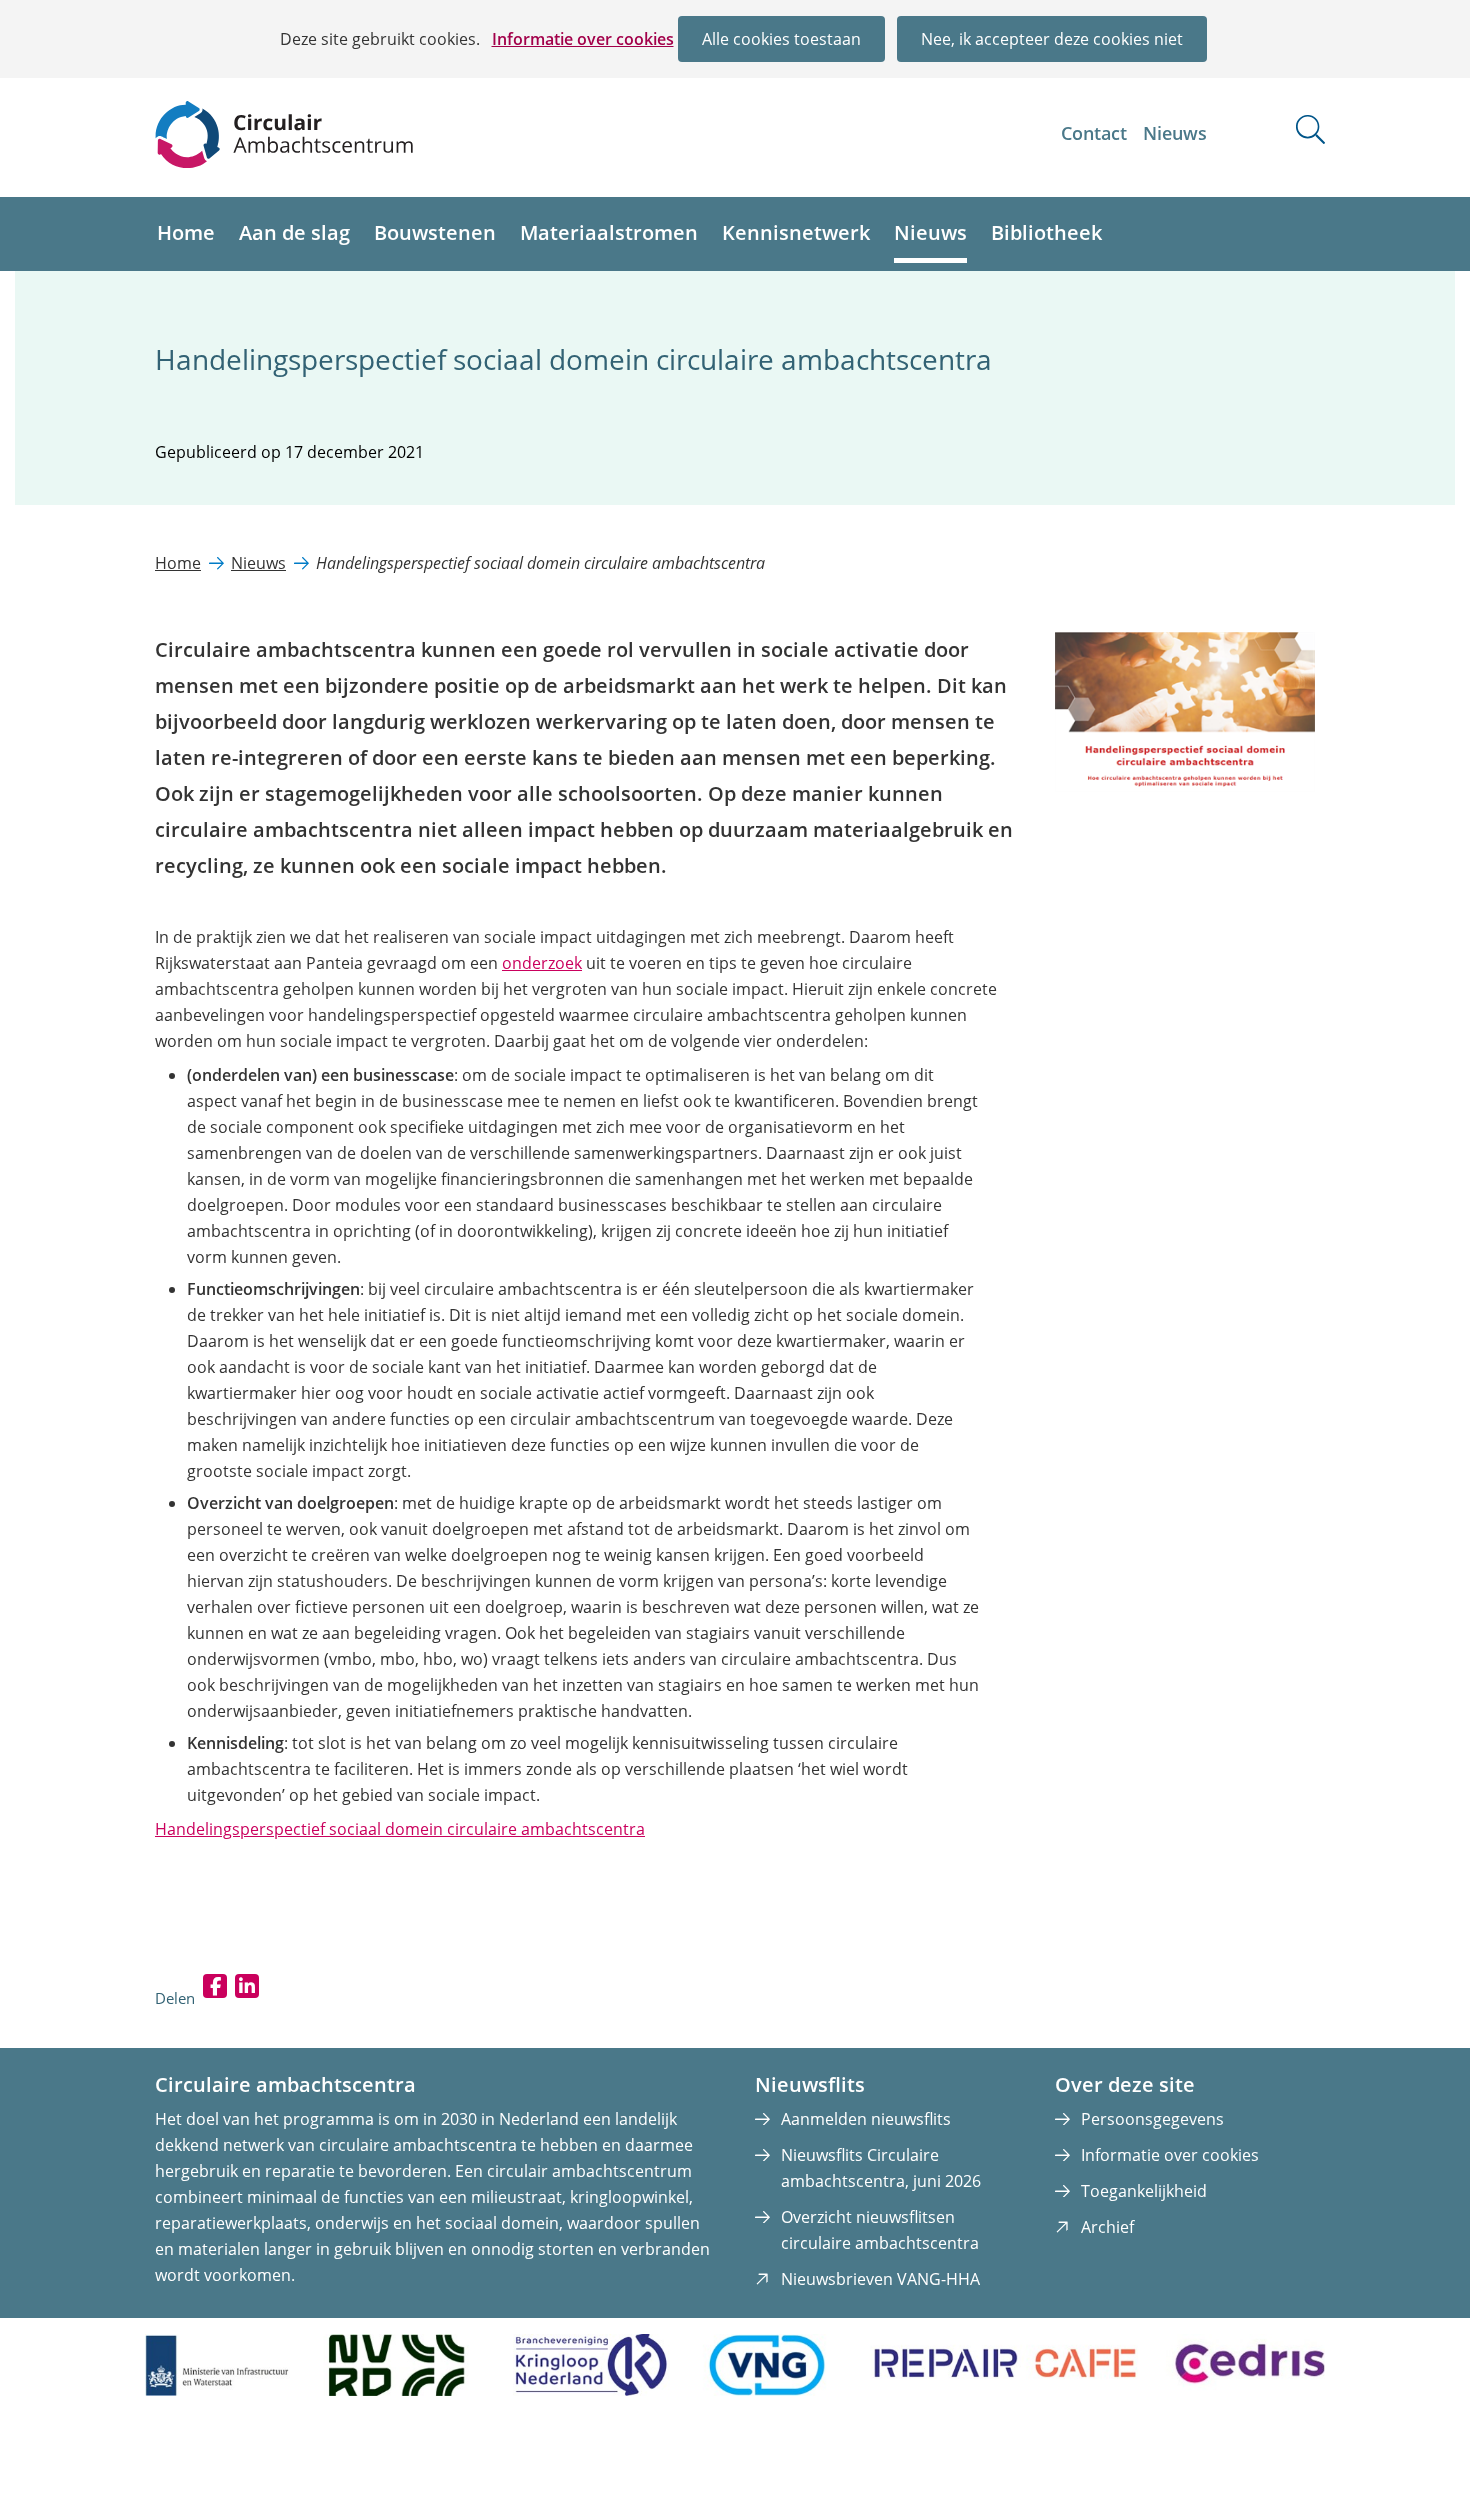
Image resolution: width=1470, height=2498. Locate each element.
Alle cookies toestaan (781, 39)
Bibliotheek (1046, 232)
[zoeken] (1310, 129)
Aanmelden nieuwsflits (866, 2119)
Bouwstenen (435, 232)
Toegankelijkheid (1144, 2191)
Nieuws (1175, 133)
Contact (1094, 133)
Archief (1107, 2227)
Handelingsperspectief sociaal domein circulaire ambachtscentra (400, 1829)
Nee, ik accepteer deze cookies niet (1052, 39)
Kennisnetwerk (796, 232)
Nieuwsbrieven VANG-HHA (880, 2279)
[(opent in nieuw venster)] (1185, 786)
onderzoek (542, 963)
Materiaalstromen (609, 232)
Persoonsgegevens (1152, 2119)
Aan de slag (294, 232)
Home (186, 232)
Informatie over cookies (583, 39)
